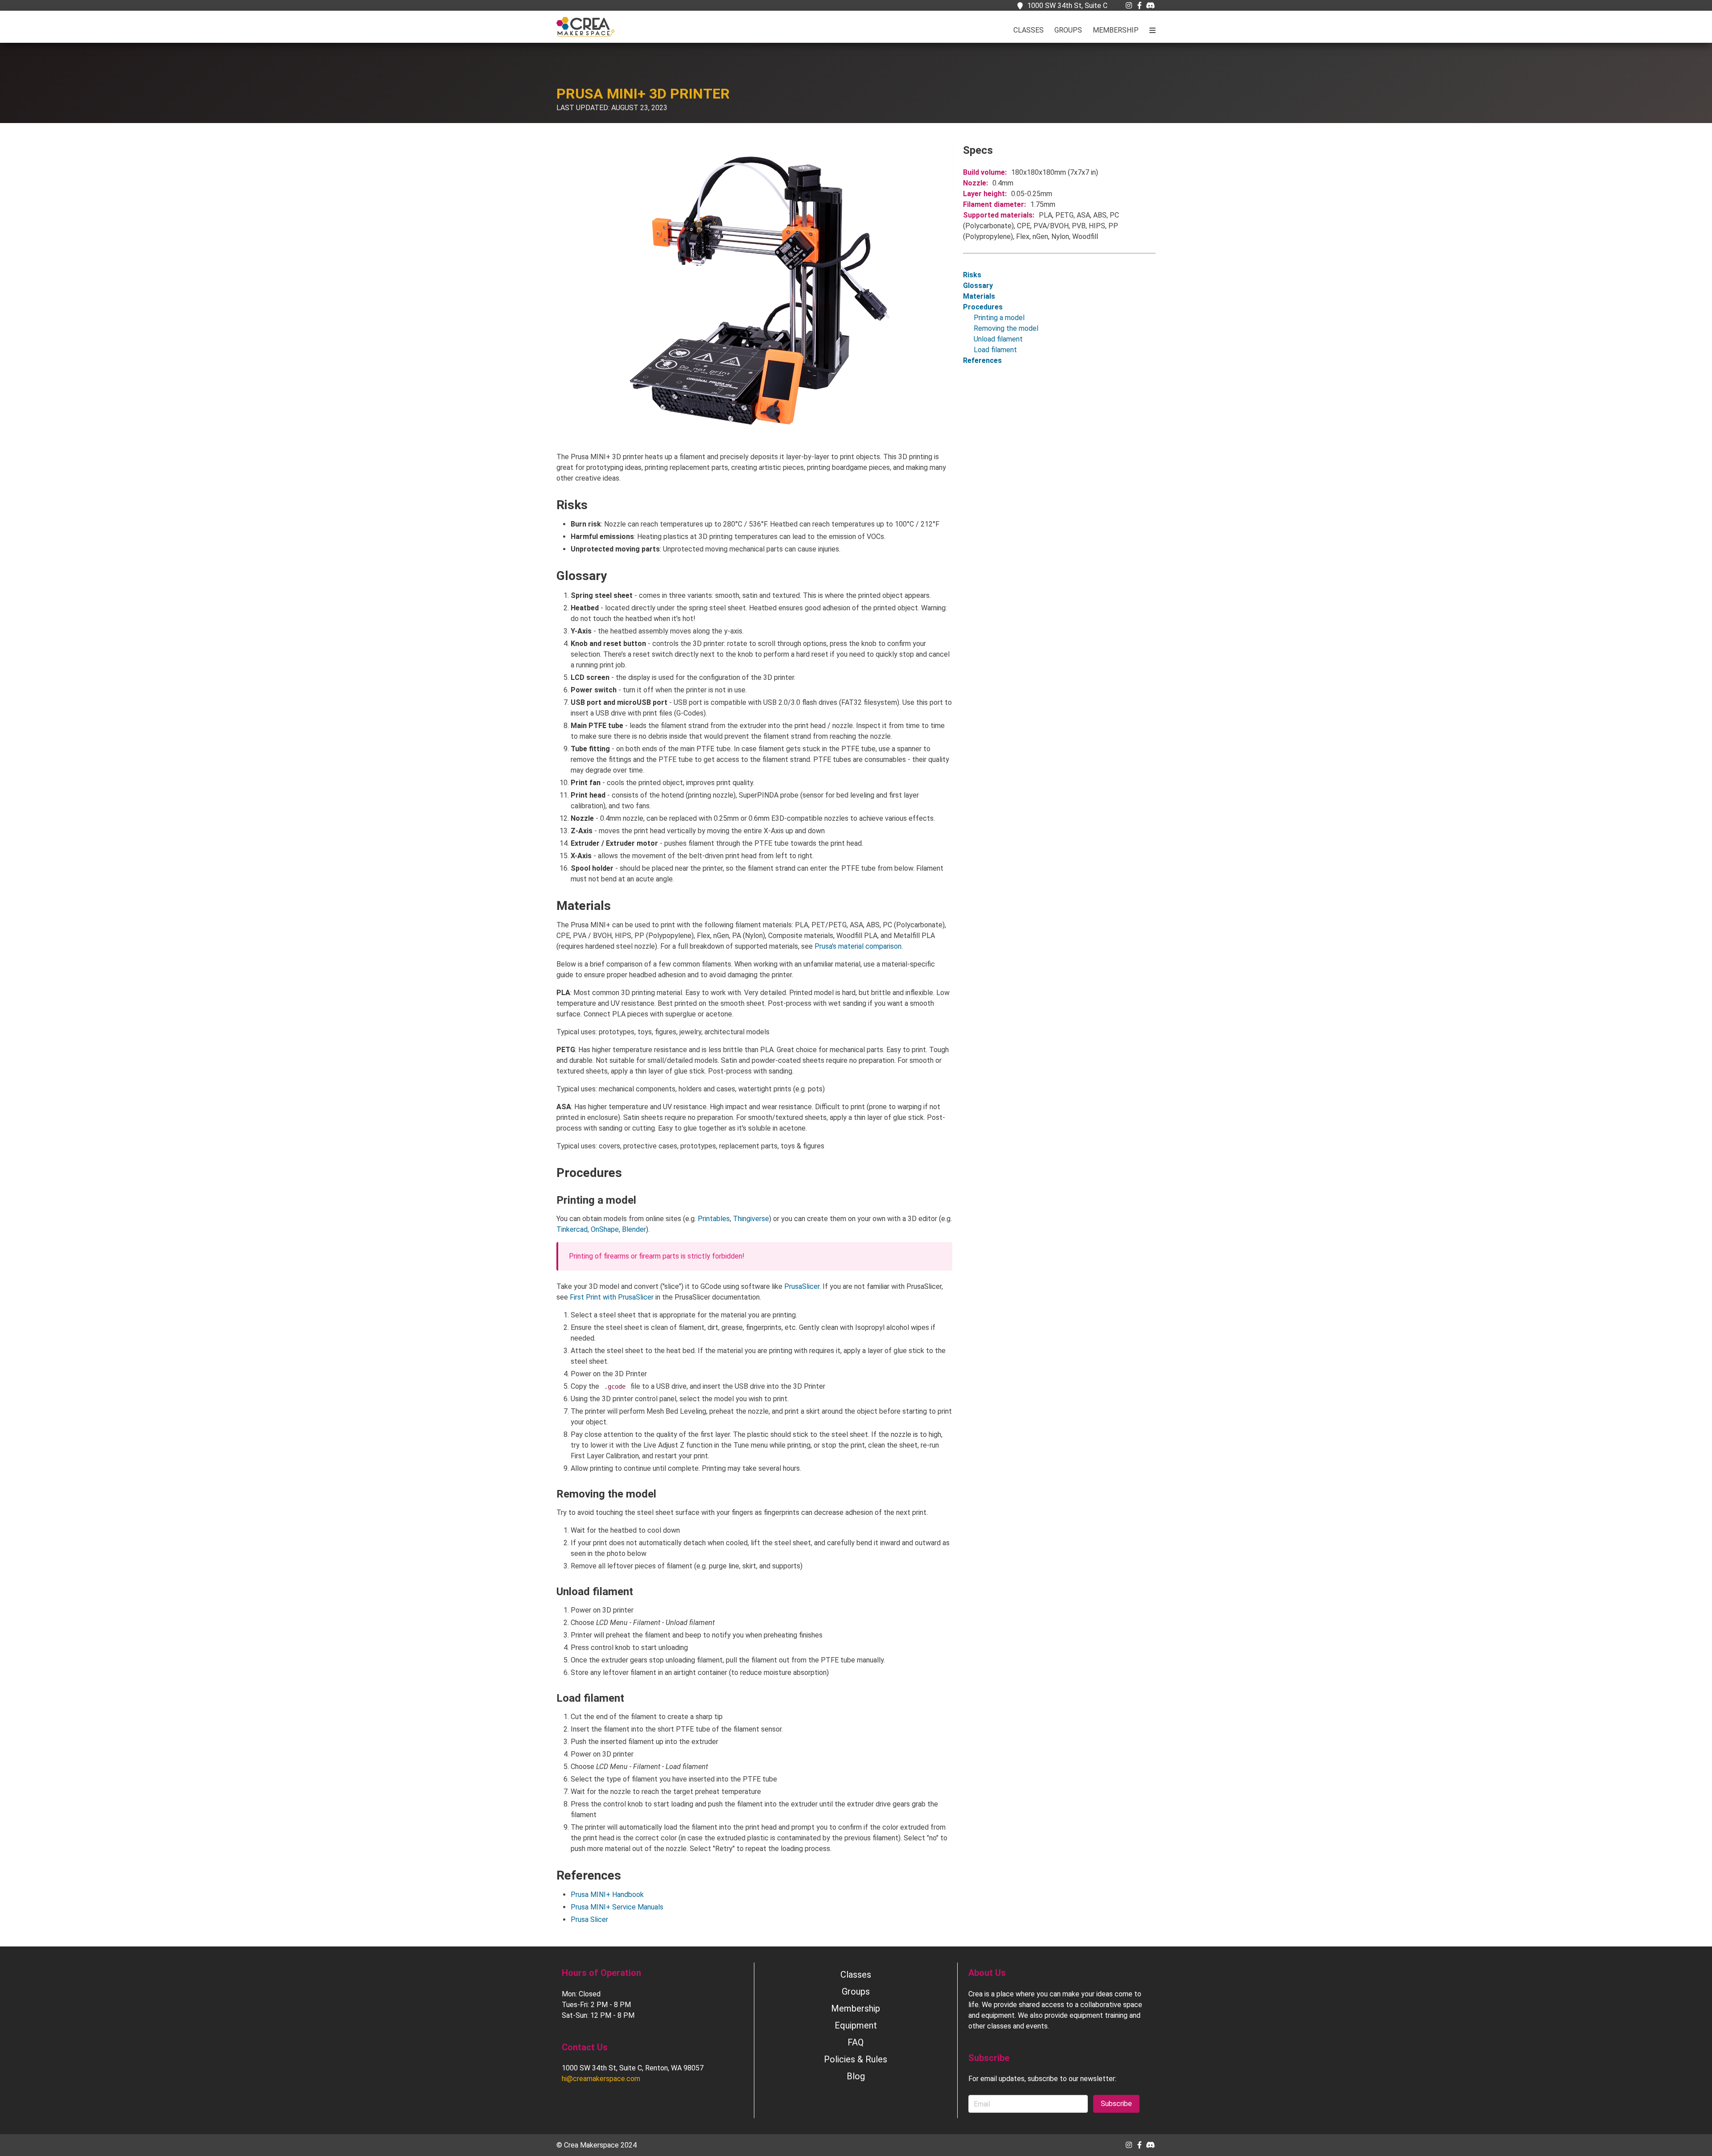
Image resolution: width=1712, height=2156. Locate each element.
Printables (714, 1219)
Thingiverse (751, 1219)
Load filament (995, 350)
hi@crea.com (601, 2079)
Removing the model (1006, 328)
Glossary (978, 286)
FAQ (856, 2042)
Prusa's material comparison (858, 946)
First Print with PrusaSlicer (612, 1297)
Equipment (856, 2025)
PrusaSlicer (802, 1286)
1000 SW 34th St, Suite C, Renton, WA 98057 (633, 2068)
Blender (634, 1229)
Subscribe (1116, 2104)
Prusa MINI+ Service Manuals (617, 1907)
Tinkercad (572, 1229)
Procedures (983, 307)
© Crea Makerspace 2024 (597, 2145)
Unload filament (998, 339)
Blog (856, 2076)
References (982, 360)
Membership (1116, 30)
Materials (979, 296)
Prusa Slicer (589, 1919)
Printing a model (999, 318)
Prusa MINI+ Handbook (607, 1895)
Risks (972, 275)
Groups (1068, 30)
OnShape (605, 1229)
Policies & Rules (856, 2059)
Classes (1029, 30)
